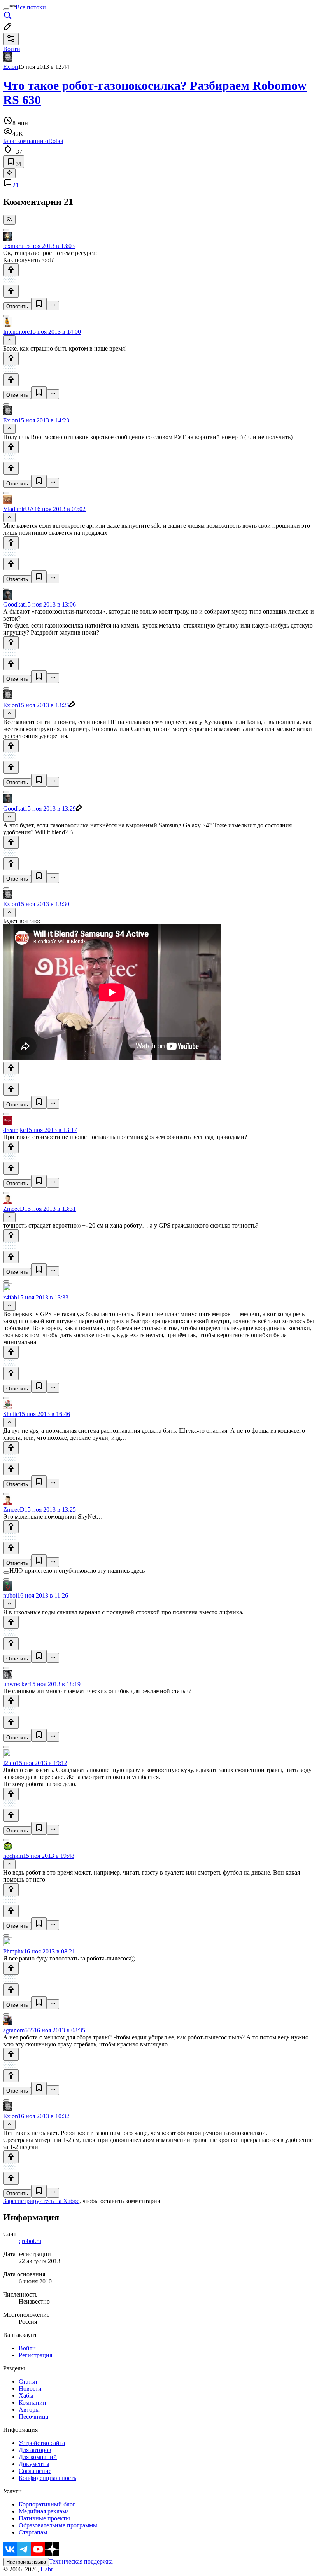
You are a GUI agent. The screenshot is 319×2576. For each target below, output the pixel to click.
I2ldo (10, 1763)
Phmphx (13, 1951)
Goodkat (14, 604)
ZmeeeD (14, 1209)
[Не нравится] (11, 291)
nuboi (10, 1595)
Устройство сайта (42, 2443)
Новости (30, 2389)
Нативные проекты (44, 2518)
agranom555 (18, 2030)
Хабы (26, 2395)
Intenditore (16, 332)
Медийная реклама (44, 2511)
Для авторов (35, 2450)
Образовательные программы (58, 2525)
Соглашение (35, 2471)
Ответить (17, 306)
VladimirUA (19, 509)
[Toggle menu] (6, 9)
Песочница (33, 2416)
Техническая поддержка (81, 2561)
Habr (46, 2569)
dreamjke (14, 1130)
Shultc (11, 1414)
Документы (34, 2464)
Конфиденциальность (47, 2478)
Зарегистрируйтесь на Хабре (41, 2201)
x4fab (10, 1297)
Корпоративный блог (47, 2504)
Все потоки (31, 7)
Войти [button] (12, 49)
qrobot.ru (30, 2241)
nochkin (13, 1856)
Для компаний (38, 2457)
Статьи (28, 2382)
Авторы (29, 2409)
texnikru (13, 246)
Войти (27, 2348)
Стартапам (33, 2532)
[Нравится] (11, 270)
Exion (11, 67)
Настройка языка (26, 2562)
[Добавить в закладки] (39, 304)
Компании (32, 2402)
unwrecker (16, 1684)
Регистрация (35, 2355)
